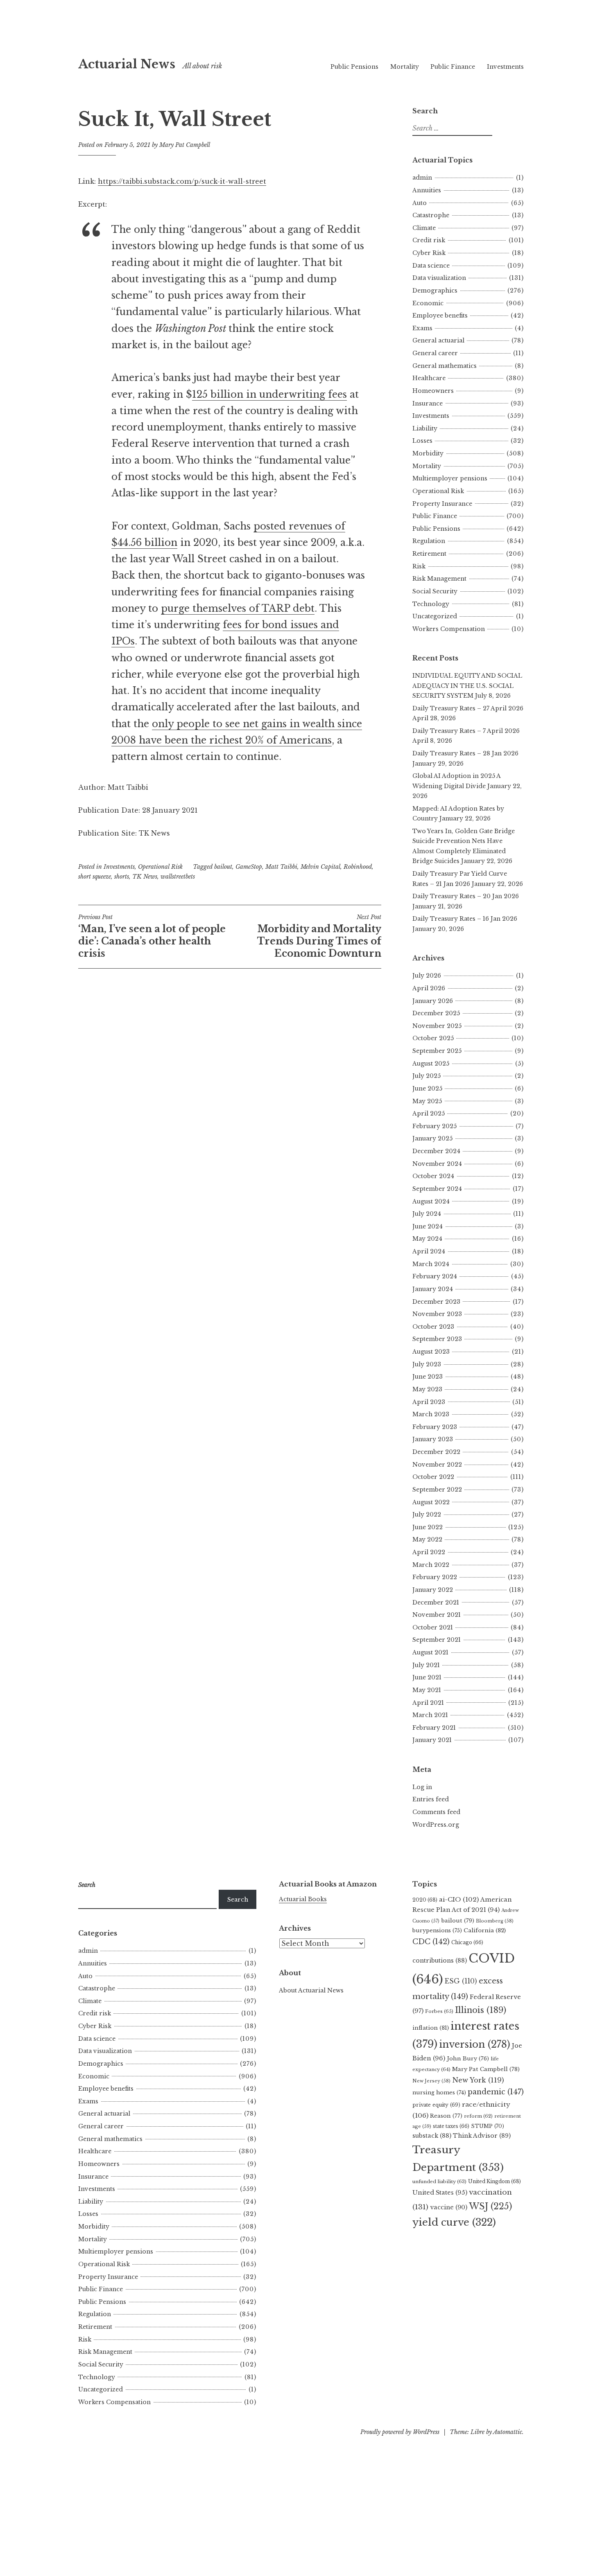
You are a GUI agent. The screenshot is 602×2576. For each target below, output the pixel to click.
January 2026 (433, 1001)
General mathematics (445, 366)
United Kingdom (494, 2181)
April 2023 (429, 1402)
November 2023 (437, 1314)
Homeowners (433, 391)
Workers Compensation (449, 629)
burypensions (437, 1930)
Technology (431, 604)
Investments (505, 67)
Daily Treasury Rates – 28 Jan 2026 (465, 753)
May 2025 (427, 1101)
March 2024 (431, 1264)
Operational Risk (160, 867)
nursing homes (439, 2093)
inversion (475, 2044)
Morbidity (428, 453)
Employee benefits (440, 316)
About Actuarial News (311, 1990)
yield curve (454, 2222)
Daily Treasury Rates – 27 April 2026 (468, 708)
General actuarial (438, 340)
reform (478, 2116)
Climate (424, 228)
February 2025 (435, 1126)
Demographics (435, 291)
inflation (431, 2028)
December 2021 (436, 1602)
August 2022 (431, 1502)
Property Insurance (442, 504)
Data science (431, 266)
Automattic (508, 2432)
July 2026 (427, 976)
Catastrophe (431, 215)
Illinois (481, 2010)
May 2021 (427, 1690)
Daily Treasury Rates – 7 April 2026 (466, 731)
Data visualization (439, 278)
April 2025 (429, 1113)
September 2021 (437, 1640)
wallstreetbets (178, 877)
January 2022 (433, 1590)
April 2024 (429, 1251)
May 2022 (427, 1539)
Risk (419, 566)
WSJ (490, 2206)
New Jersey (431, 2081)
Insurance (428, 403)
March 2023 (431, 1414)
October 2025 (433, 1038)
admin (422, 178)
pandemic (496, 2092)
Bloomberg (495, 1921)
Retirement (429, 554)
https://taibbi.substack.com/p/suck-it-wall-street (182, 181)
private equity (436, 2105)
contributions (440, 1961)
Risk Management (439, 579)
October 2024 (433, 1176)
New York (478, 2080)
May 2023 (427, 1389)
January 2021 (432, 1740)
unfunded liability (439, 2182)
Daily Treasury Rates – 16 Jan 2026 (465, 919)
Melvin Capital (320, 867)
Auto (420, 203)
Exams (422, 328)
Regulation (429, 541)
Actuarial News (127, 64)
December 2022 (436, 1452)
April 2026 (429, 988)
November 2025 (437, 1026)
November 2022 (437, 1465)
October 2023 (433, 1327)
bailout (223, 867)
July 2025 (427, 1076)
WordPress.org (436, 1825)
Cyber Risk (429, 253)
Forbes (439, 2011)
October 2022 (433, 1477)
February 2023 (435, 1427)
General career (435, 353)
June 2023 (428, 1377)
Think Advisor (482, 2136)
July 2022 (427, 1514)
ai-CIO (459, 1899)
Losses (422, 441)
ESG (461, 1981)
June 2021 (427, 1677)
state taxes (451, 2126)
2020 (425, 1900)
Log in (422, 1787)
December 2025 (436, 1013)
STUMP (488, 2126)
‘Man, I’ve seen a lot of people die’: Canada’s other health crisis (152, 936)
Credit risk (429, 240)
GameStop (249, 867)
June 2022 (428, 1527)
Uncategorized (435, 616)
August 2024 (431, 1201)
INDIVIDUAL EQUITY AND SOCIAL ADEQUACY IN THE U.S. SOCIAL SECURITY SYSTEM (467, 686)
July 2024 (427, 1214)
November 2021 (437, 1615)
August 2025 (431, 1064)
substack (432, 2136)
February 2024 (435, 1276)
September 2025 (437, 1051)
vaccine (449, 2207)
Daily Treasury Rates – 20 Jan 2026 (466, 896)
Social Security (435, 591)
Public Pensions (354, 67)
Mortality (405, 67)
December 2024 (436, 1151)
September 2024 (437, 1189)
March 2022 (431, 1565)
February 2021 (434, 1728)
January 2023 (433, 1439)
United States (440, 2193)
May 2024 (427, 1239)
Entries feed (431, 1799)
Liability (425, 428)
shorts (122, 877)
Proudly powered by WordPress (400, 2432)
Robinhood (358, 867)
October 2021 (433, 1627)
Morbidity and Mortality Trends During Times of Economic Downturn (319, 936)
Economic (428, 303)
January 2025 (432, 1138)
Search (238, 1900)
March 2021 (430, 1715)
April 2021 (428, 1703)
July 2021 (426, 1665)
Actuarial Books (303, 1899)
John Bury (468, 2059)
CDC (431, 1942)
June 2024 (428, 1226)
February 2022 (435, 1577)
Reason (446, 2116)
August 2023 (431, 1352)
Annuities (427, 190)
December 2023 (436, 1302)
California (485, 1930)
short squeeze (95, 877)
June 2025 (427, 1089)
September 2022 (437, 1490)
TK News (145, 877)
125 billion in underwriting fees (269, 394)
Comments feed (436, 1812)
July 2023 (427, 1364)
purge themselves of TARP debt (238, 609)
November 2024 (437, 1164)
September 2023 (437, 1339)
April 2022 (429, 1552)
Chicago (467, 1942)
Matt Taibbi (281, 867)
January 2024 (433, 1289)
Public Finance (453, 67)
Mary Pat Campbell (185, 145)
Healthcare (429, 378)
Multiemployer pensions (450, 478)
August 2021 (430, 1652)
